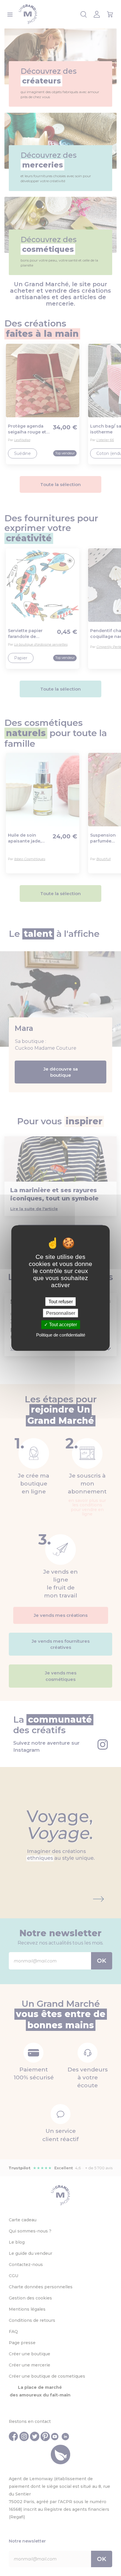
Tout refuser (61, 1302)
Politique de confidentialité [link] (61, 1335)
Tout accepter (62, 1325)
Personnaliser (61, 1313)
